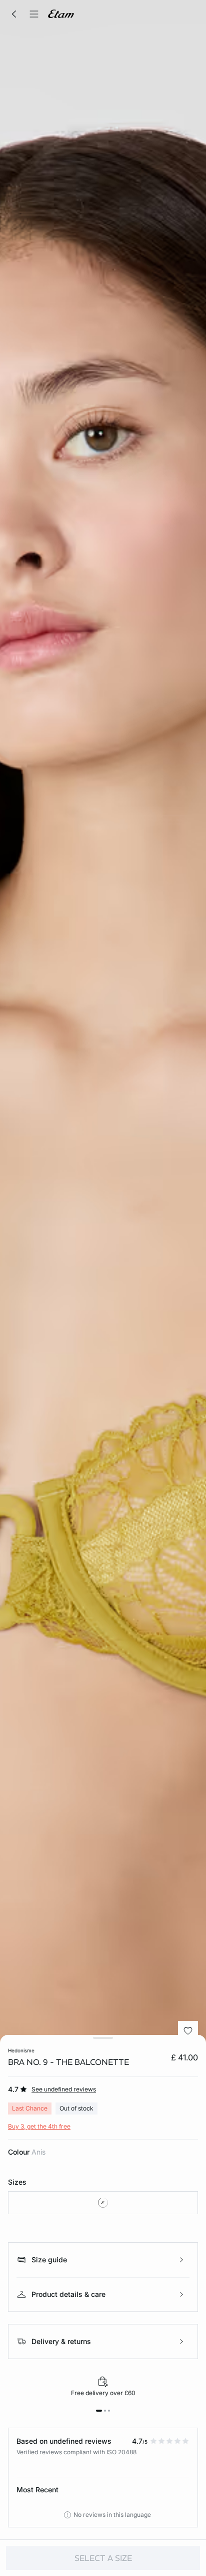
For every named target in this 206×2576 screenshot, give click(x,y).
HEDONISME (21, 2050)
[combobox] (103, 2203)
